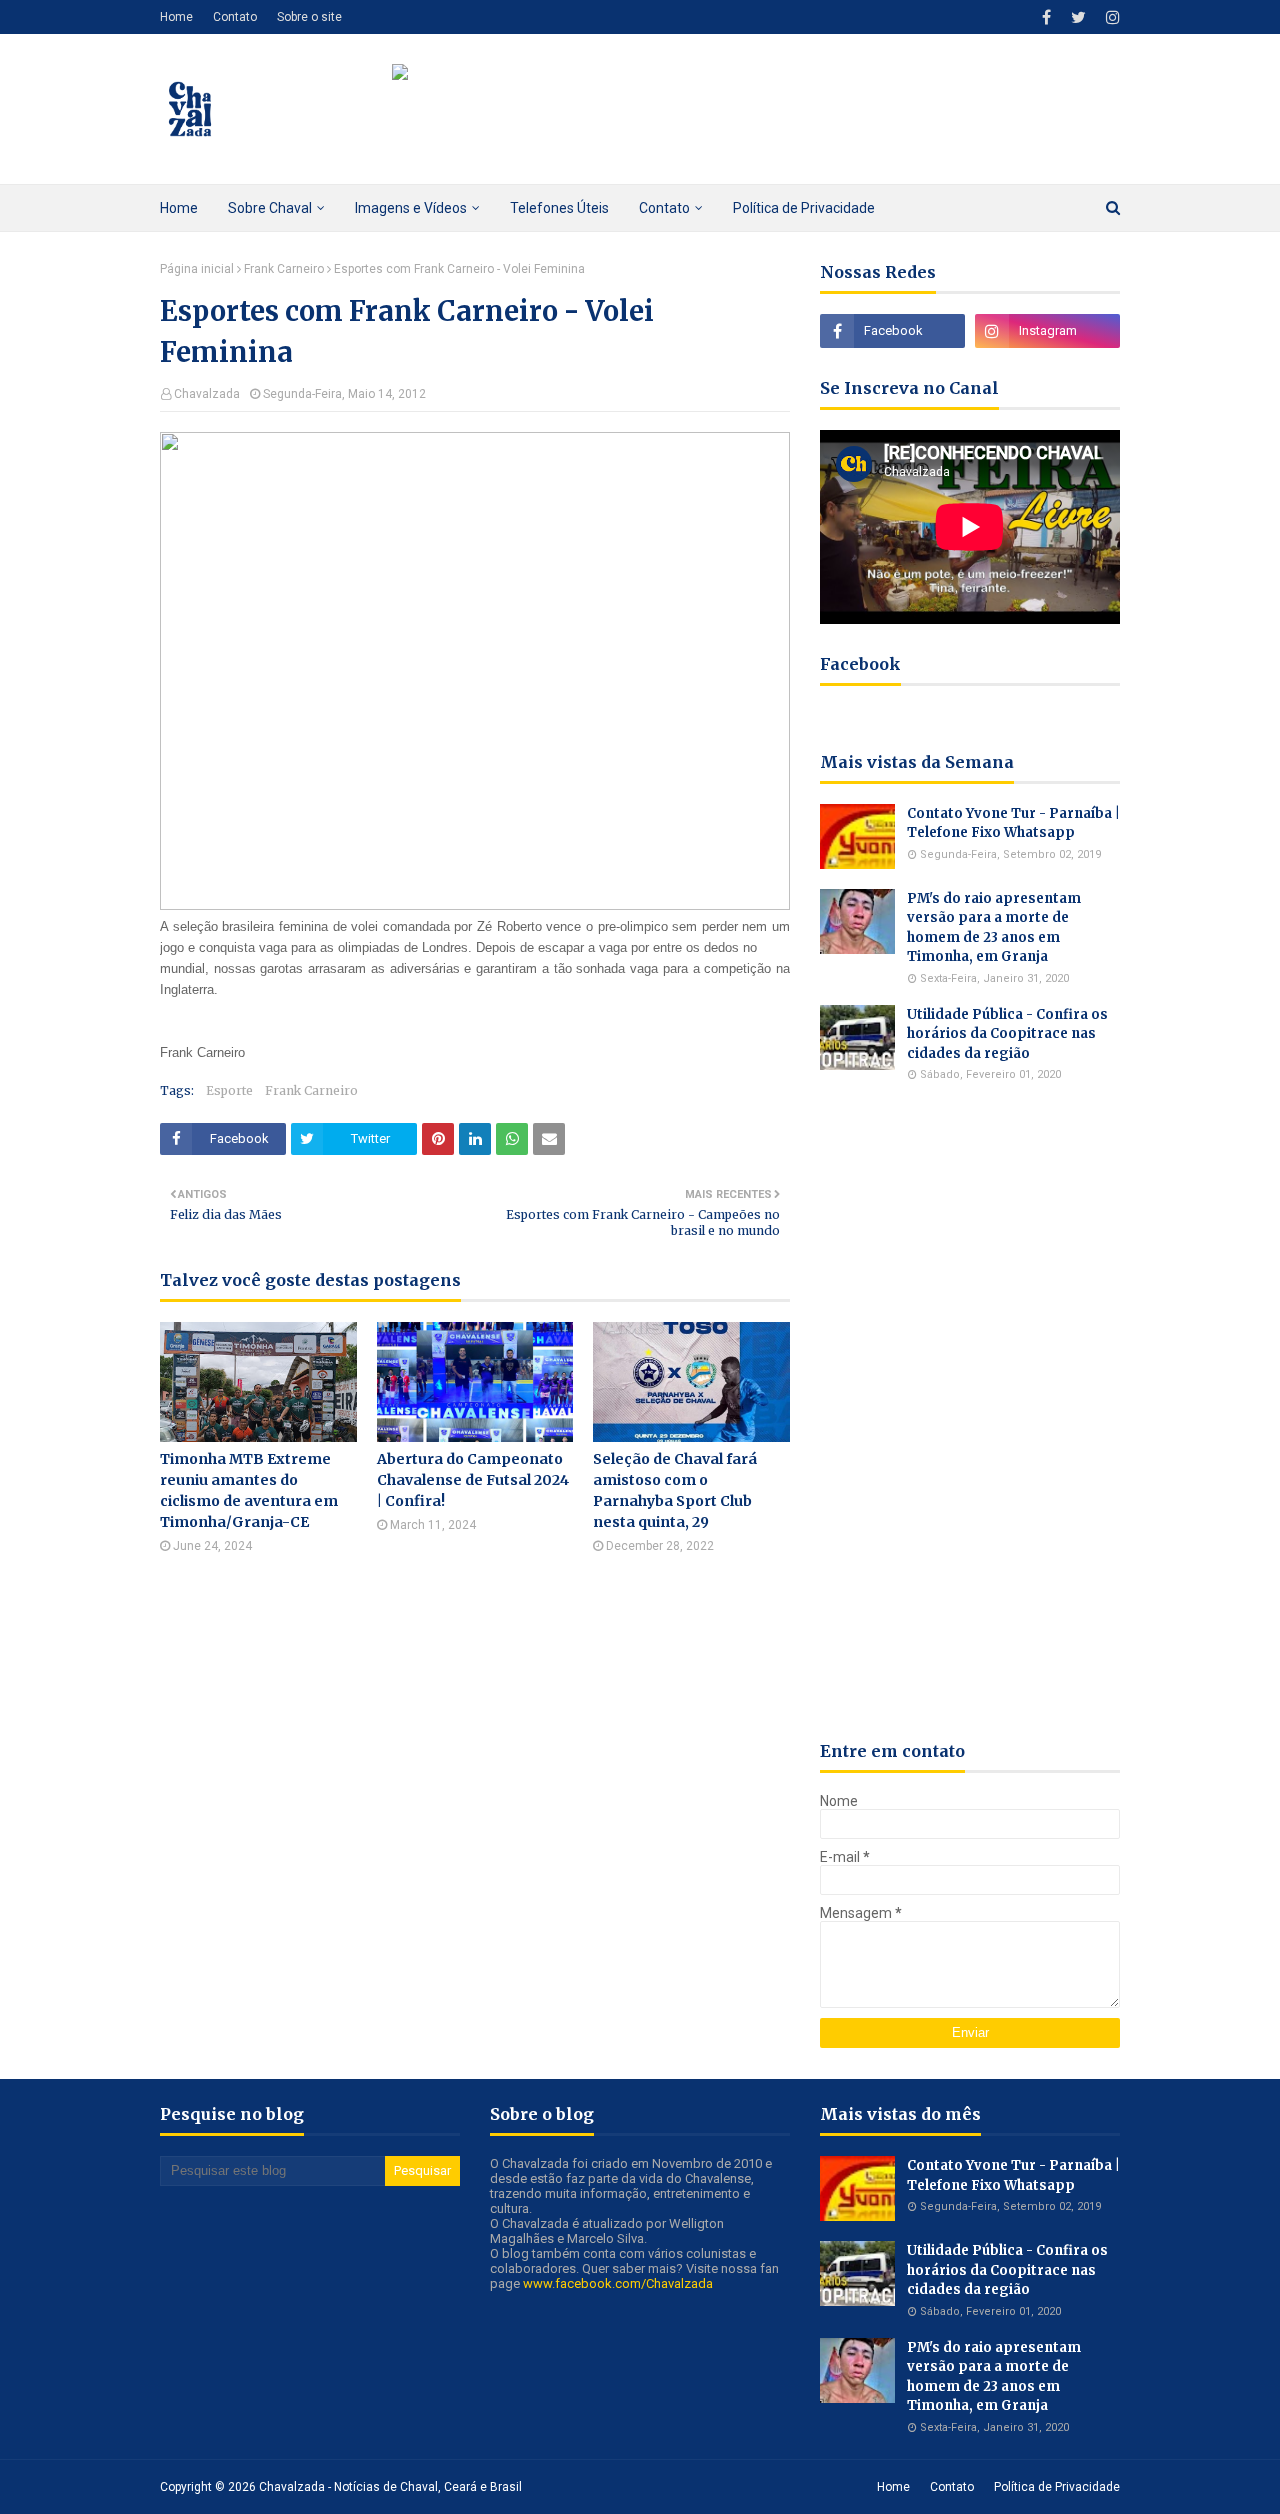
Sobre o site (309, 17)
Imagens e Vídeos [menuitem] (411, 208)
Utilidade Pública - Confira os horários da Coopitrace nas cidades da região (1007, 1034)
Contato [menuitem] (664, 208)
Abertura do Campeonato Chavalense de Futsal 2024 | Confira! (473, 1480)
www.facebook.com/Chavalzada (618, 2283)
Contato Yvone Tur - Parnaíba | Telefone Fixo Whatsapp (1013, 823)
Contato (235, 17)
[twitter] (1078, 17)
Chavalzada (207, 394)
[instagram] (1110, 17)
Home (176, 17)
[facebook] (1046, 17)
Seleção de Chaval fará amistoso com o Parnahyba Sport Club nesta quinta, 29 (675, 1490)
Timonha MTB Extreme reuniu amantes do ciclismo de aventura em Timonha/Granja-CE (249, 1490)
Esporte (229, 1090)
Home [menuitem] (179, 208)
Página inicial (197, 269)
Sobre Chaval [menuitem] (270, 208)
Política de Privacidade (1057, 2487)
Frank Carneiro (284, 269)
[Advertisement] (970, 1411)
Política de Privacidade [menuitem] (804, 208)
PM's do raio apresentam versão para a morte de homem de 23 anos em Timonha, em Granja (994, 928)
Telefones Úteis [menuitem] (559, 208)
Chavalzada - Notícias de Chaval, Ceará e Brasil (390, 2487)
